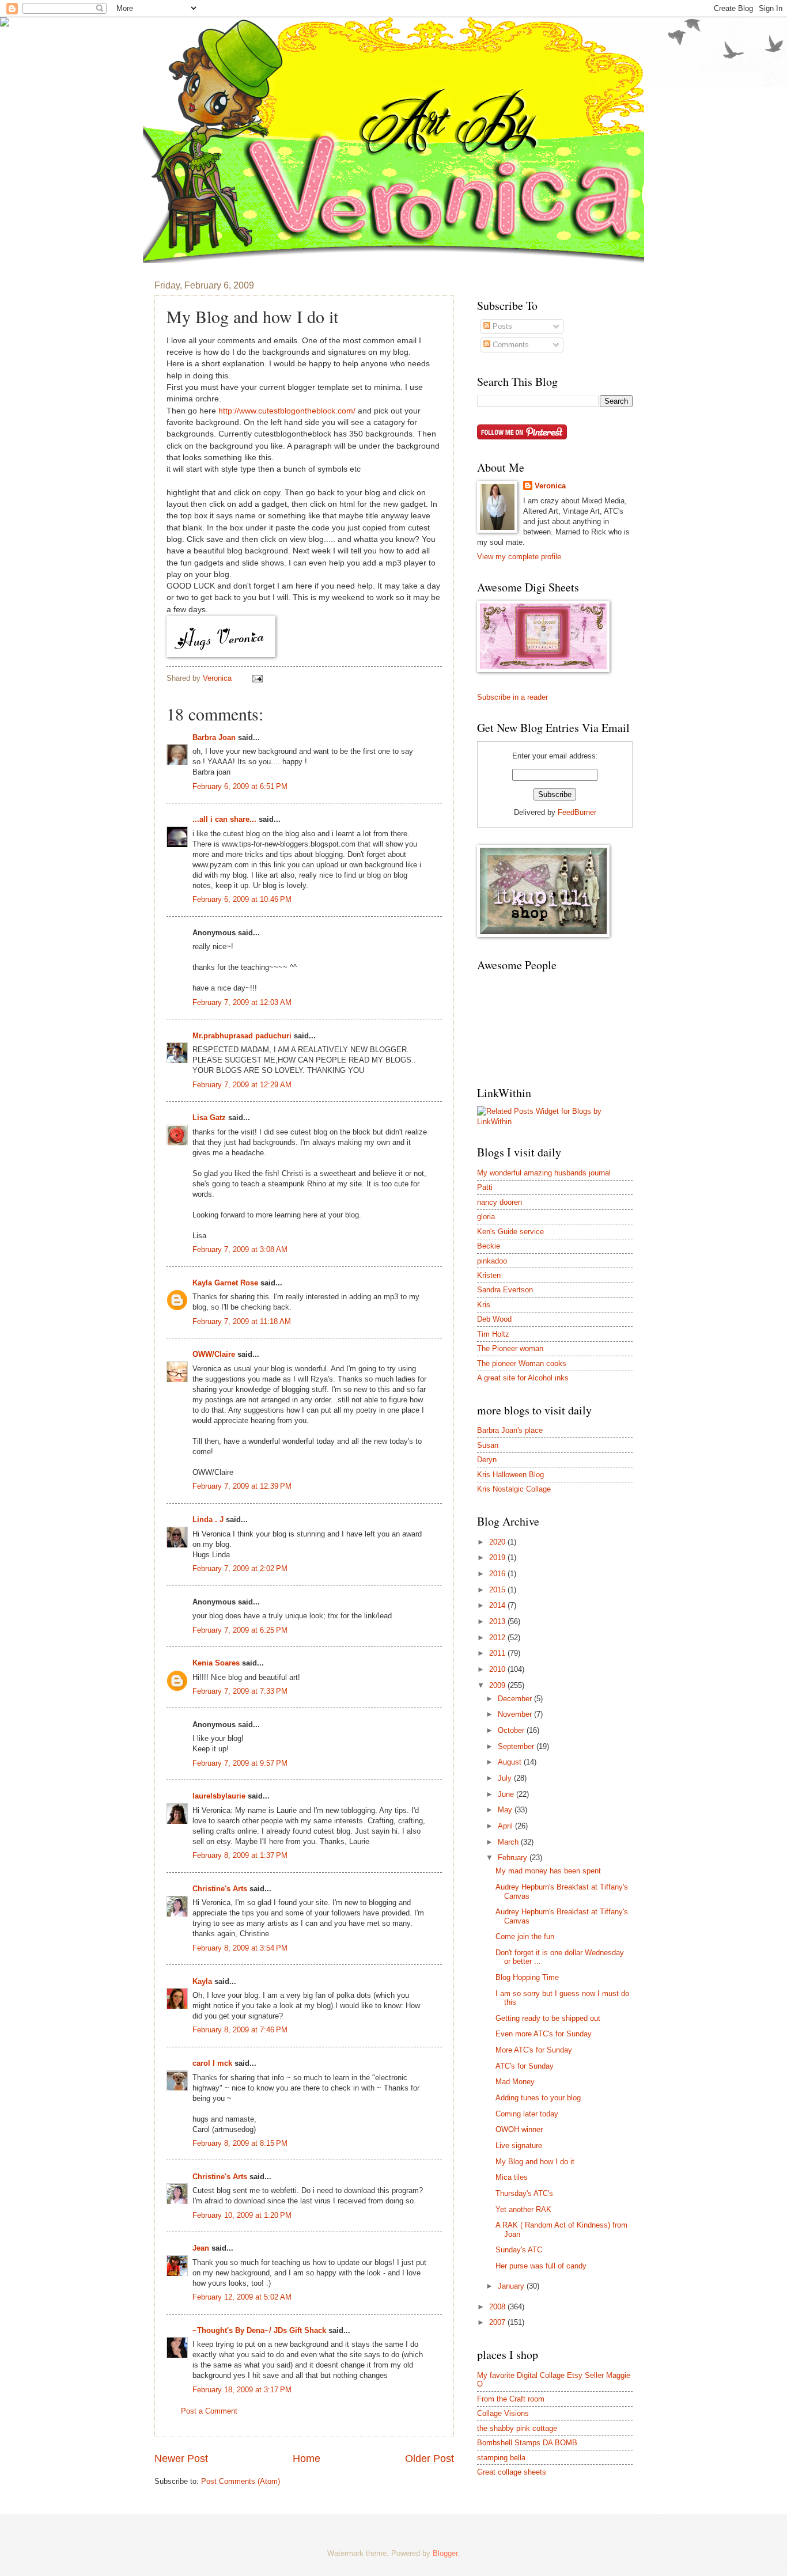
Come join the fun (525, 1936)
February (514, 1858)
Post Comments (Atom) (241, 2481)
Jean (201, 2248)
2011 (498, 1653)
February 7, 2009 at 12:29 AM (242, 1085)
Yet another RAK (523, 2209)
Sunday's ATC (519, 2250)
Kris (484, 1305)
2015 (498, 1590)
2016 (498, 1574)
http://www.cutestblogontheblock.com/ (287, 411)
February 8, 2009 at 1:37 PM (240, 1855)
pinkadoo (492, 1261)
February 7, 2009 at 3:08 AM (240, 1249)
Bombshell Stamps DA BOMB (527, 2443)
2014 (498, 1605)
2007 (498, 2322)
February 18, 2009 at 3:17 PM (242, 2390)
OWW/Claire (214, 1354)
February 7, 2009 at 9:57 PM (240, 1763)
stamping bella (501, 2458)
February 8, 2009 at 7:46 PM (240, 2030)
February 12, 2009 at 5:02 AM (242, 2297)
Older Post (430, 2459)
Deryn (487, 1460)
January (512, 2286)
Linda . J (208, 1520)
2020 (498, 1542)
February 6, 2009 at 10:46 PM (242, 899)
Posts (501, 326)
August (511, 1762)
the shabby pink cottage (517, 2428)
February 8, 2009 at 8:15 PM (240, 2143)
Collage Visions (503, 2413)
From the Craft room (511, 2399)
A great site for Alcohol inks (523, 1378)
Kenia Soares (216, 1663)
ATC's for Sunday (525, 2066)
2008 (498, 2307)
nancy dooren (500, 1202)
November (516, 1714)
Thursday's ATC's (524, 2193)
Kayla (202, 1981)
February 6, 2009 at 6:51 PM (240, 786)
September (517, 1746)
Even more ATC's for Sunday (544, 2034)
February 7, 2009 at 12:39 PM (242, 1486)
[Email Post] (257, 678)
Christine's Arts (220, 1889)
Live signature (519, 2146)
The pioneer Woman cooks (522, 1363)
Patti (485, 1187)
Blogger (445, 2553)
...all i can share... (224, 819)
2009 (498, 1685)
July (506, 1778)
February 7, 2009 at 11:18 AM (242, 1321)
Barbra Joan (214, 737)
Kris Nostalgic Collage (514, 1489)
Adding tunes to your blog (538, 2098)
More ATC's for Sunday (534, 2050)
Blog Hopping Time (527, 1977)
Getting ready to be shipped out (548, 2018)
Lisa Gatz (209, 1118)
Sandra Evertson (505, 1290)
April (506, 1826)
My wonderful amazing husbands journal (544, 1173)
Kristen (489, 1275)
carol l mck (212, 2063)
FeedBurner (577, 812)
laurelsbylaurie (219, 1796)
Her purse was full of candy (541, 2266)
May (506, 1810)
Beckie (489, 1246)
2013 (498, 1621)
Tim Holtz (493, 1334)
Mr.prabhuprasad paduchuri (242, 1036)
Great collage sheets (512, 2472)
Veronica (550, 486)
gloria (486, 1217)
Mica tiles (512, 2177)
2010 (498, 1669)
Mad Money (515, 2082)
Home (307, 2459)
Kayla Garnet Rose (225, 1283)
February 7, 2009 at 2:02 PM (240, 1568)
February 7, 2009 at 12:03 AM (242, 1002)
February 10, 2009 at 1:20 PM (242, 2215)
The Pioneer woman (510, 1348)
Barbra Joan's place (510, 1430)
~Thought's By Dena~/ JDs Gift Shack (259, 2330)
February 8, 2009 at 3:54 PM (240, 1948)
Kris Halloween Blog (510, 1475)
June (507, 1794)
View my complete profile (519, 557)
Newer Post (181, 2459)
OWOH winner (519, 2129)
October (512, 1730)
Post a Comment (209, 2411)
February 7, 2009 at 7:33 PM (240, 1691)
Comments (510, 345)
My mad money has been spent (548, 1871)
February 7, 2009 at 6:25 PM (240, 1630)
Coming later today (527, 2114)
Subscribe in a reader (512, 697)
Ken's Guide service (510, 1232)
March (509, 1842)
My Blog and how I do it (535, 2162)
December (516, 1699)
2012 (498, 1638)
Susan (488, 1445)
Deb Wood (494, 1319)
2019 (498, 1558)
